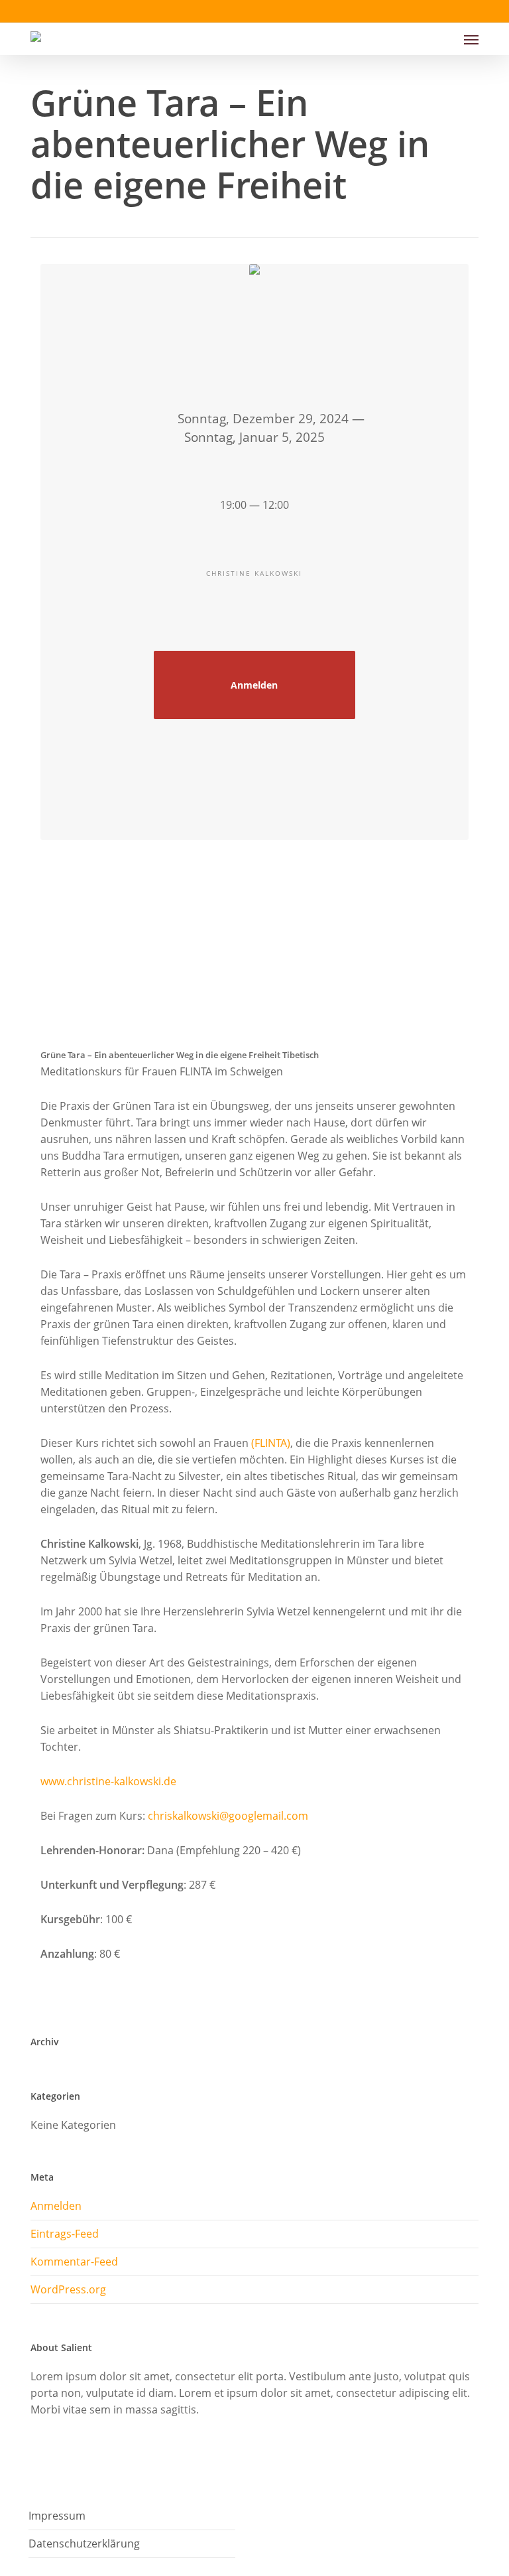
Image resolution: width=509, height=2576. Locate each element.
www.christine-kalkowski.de (108, 1781)
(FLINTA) (271, 1443)
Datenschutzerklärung (84, 2543)
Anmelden (254, 685)
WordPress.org (68, 2289)
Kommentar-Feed (74, 2262)
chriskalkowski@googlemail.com (228, 1816)
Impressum (57, 2516)
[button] (471, 39)
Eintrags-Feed (65, 2234)
